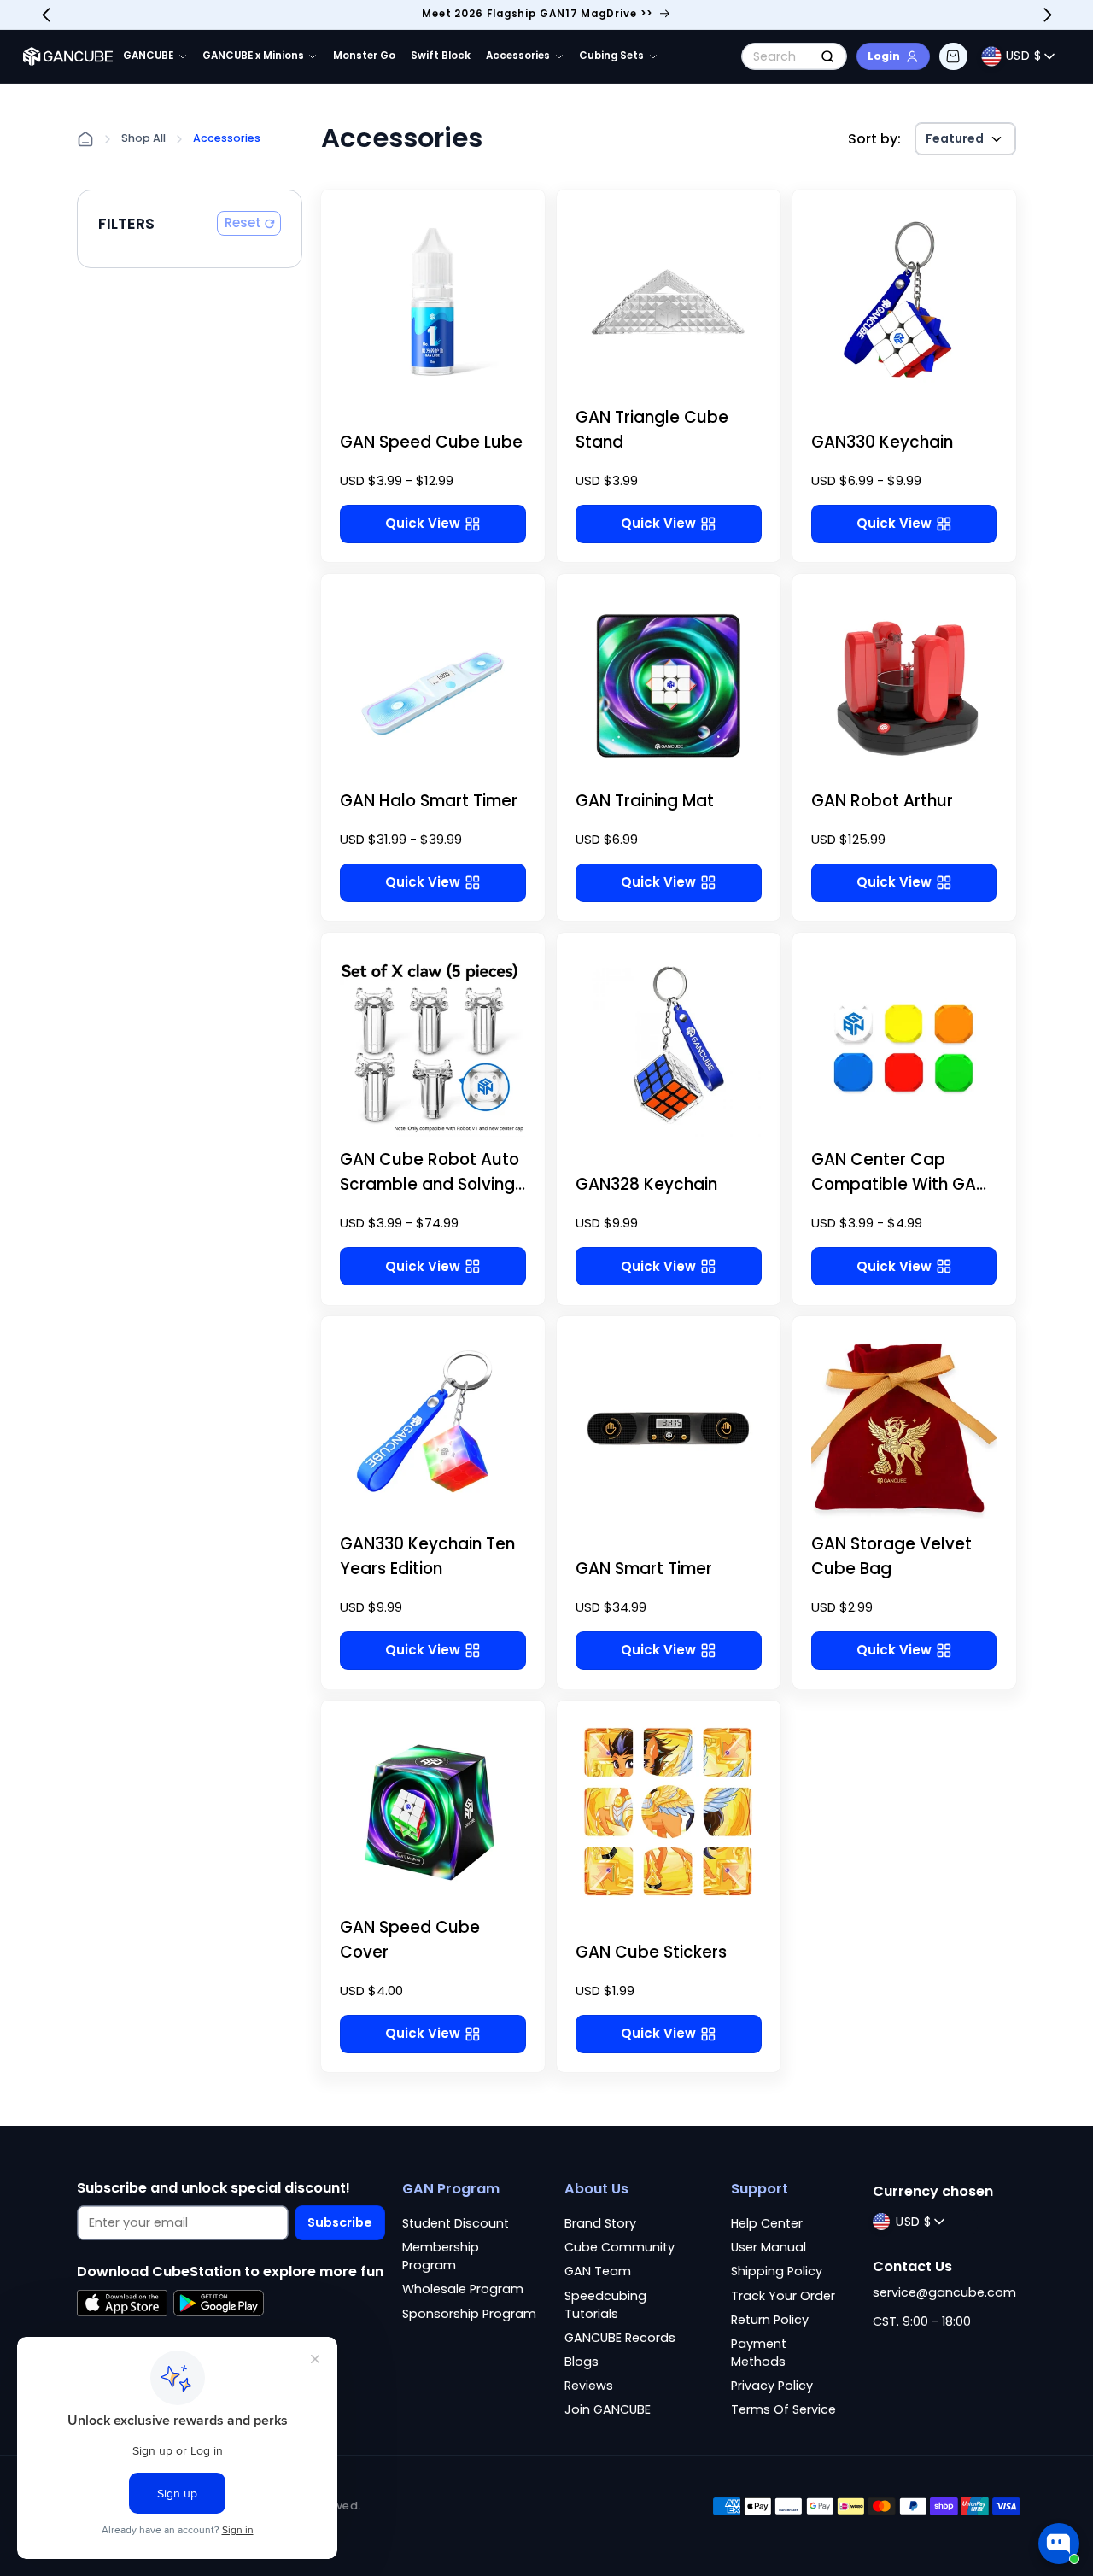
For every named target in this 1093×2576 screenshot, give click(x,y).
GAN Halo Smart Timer (429, 801)
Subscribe (340, 2222)
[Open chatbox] (1059, 2544)
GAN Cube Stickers (651, 1952)
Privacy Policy (772, 2386)
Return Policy (770, 2320)
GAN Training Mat (645, 801)
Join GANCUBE (608, 2409)
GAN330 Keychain (882, 442)
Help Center (767, 2223)
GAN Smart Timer (644, 1569)
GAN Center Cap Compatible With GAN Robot (899, 1184)
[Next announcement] (1048, 15)
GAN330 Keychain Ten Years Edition (427, 1556)
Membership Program (441, 2256)
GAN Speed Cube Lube (431, 442)
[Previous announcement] (46, 15)
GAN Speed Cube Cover (410, 1940)
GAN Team (598, 2271)
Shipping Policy (777, 2271)
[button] (953, 56)
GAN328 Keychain (646, 1184)
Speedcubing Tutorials (605, 2305)
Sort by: (874, 139)
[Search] (828, 56)
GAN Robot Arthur (882, 801)
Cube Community (620, 2247)
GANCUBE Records (620, 2338)
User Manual (769, 2247)
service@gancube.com (944, 2292)
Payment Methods (759, 2353)
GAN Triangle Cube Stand (652, 430)
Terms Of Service (783, 2409)
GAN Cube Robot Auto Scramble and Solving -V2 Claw (430, 1184)
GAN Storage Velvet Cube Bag (891, 1556)
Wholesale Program (463, 2289)
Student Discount (456, 2223)
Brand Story (600, 2223)
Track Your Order (783, 2296)
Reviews (589, 2386)
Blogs (582, 2362)
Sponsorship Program (469, 2314)
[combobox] (794, 56)
